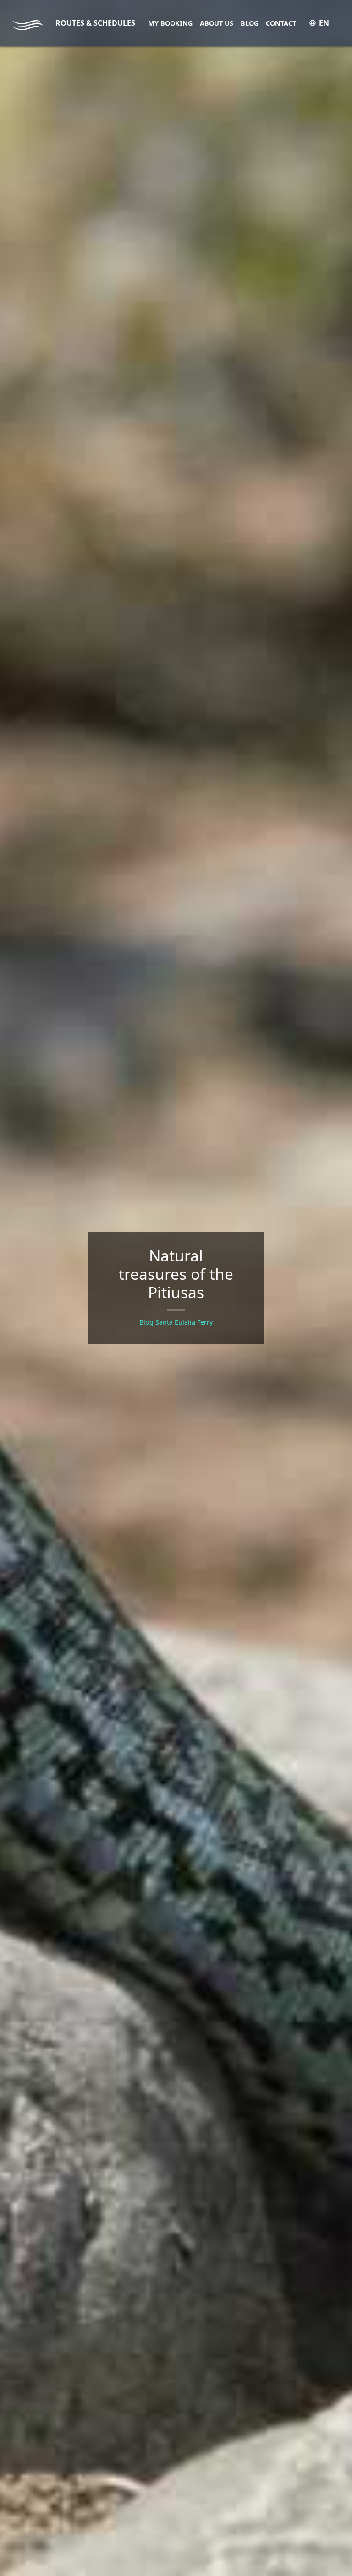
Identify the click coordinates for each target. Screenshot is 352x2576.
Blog (250, 23)
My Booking (170, 23)
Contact (281, 23)
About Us (217, 23)
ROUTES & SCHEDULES (95, 23)
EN (324, 23)
